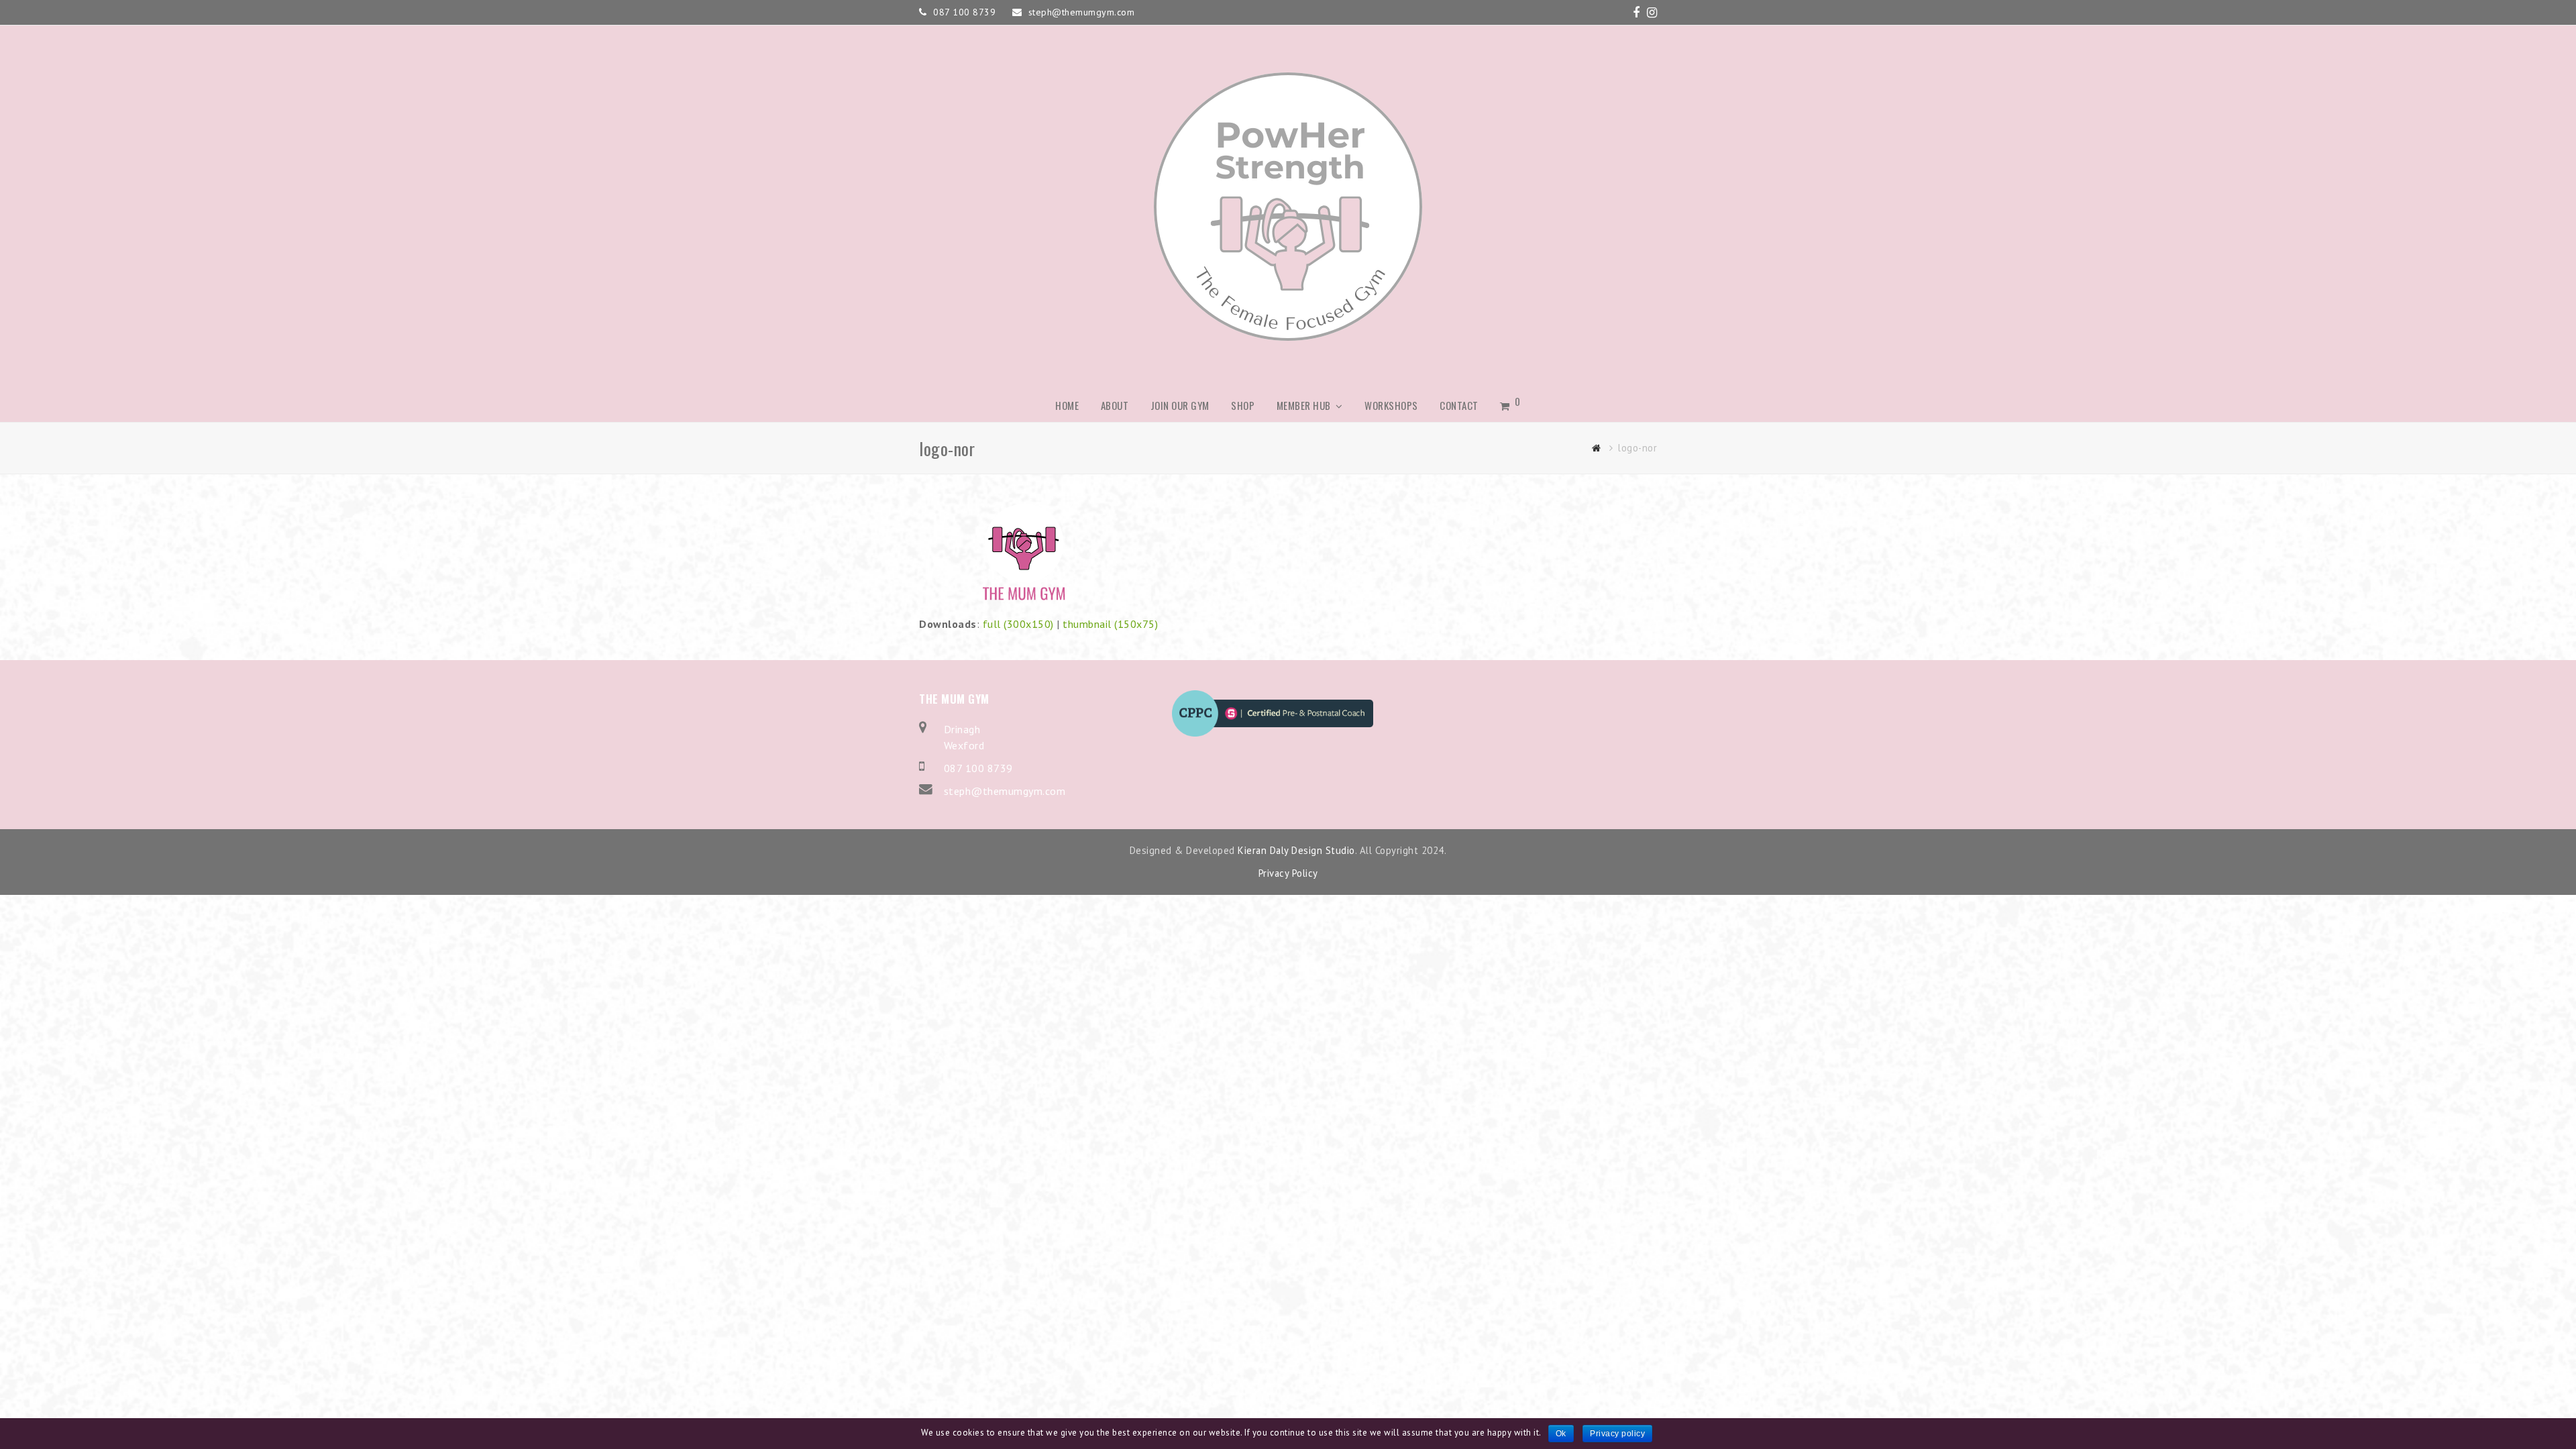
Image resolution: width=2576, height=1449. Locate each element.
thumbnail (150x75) (1110, 624)
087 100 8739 (978, 768)
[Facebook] (1636, 13)
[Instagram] (1652, 13)
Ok (1561, 1434)
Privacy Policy (1288, 873)
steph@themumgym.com (1005, 791)
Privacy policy (1617, 1434)
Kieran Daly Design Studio (1296, 850)
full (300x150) (1018, 624)
